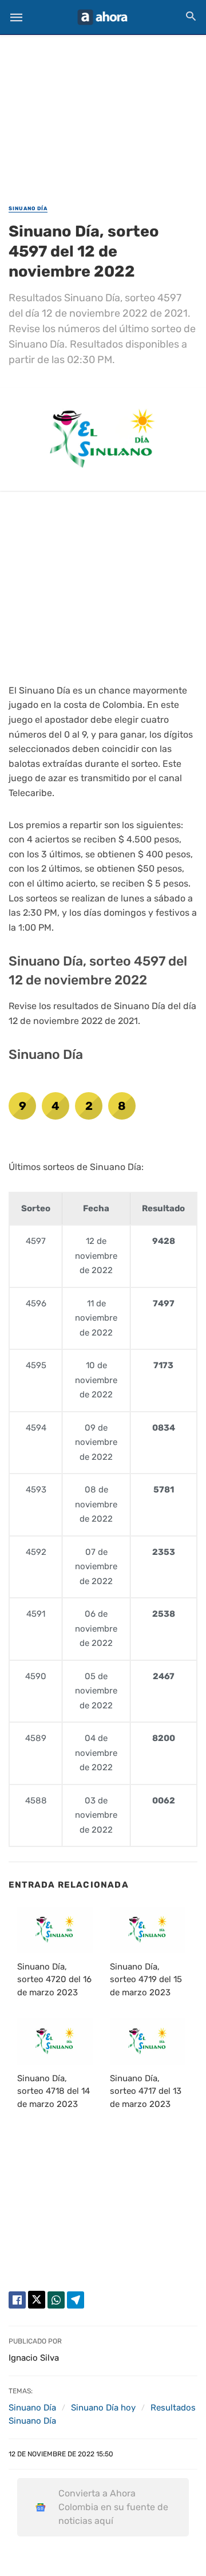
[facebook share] (17, 2300)
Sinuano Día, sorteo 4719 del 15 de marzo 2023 (146, 1980)
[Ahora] (102, 17)
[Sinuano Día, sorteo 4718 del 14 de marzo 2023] (55, 2041)
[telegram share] (76, 2300)
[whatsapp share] (56, 2300)
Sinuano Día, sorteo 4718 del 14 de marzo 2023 (54, 2091)
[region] (103, 112)
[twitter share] (37, 2300)
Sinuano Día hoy (103, 2408)
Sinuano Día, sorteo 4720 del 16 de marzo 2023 (54, 1980)
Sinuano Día (28, 208)
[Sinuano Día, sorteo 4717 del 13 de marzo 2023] (148, 2041)
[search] (191, 16)
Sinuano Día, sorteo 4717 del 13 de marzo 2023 (146, 2091)
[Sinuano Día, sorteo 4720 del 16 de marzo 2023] (55, 1929)
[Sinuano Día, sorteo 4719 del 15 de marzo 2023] (148, 1929)
